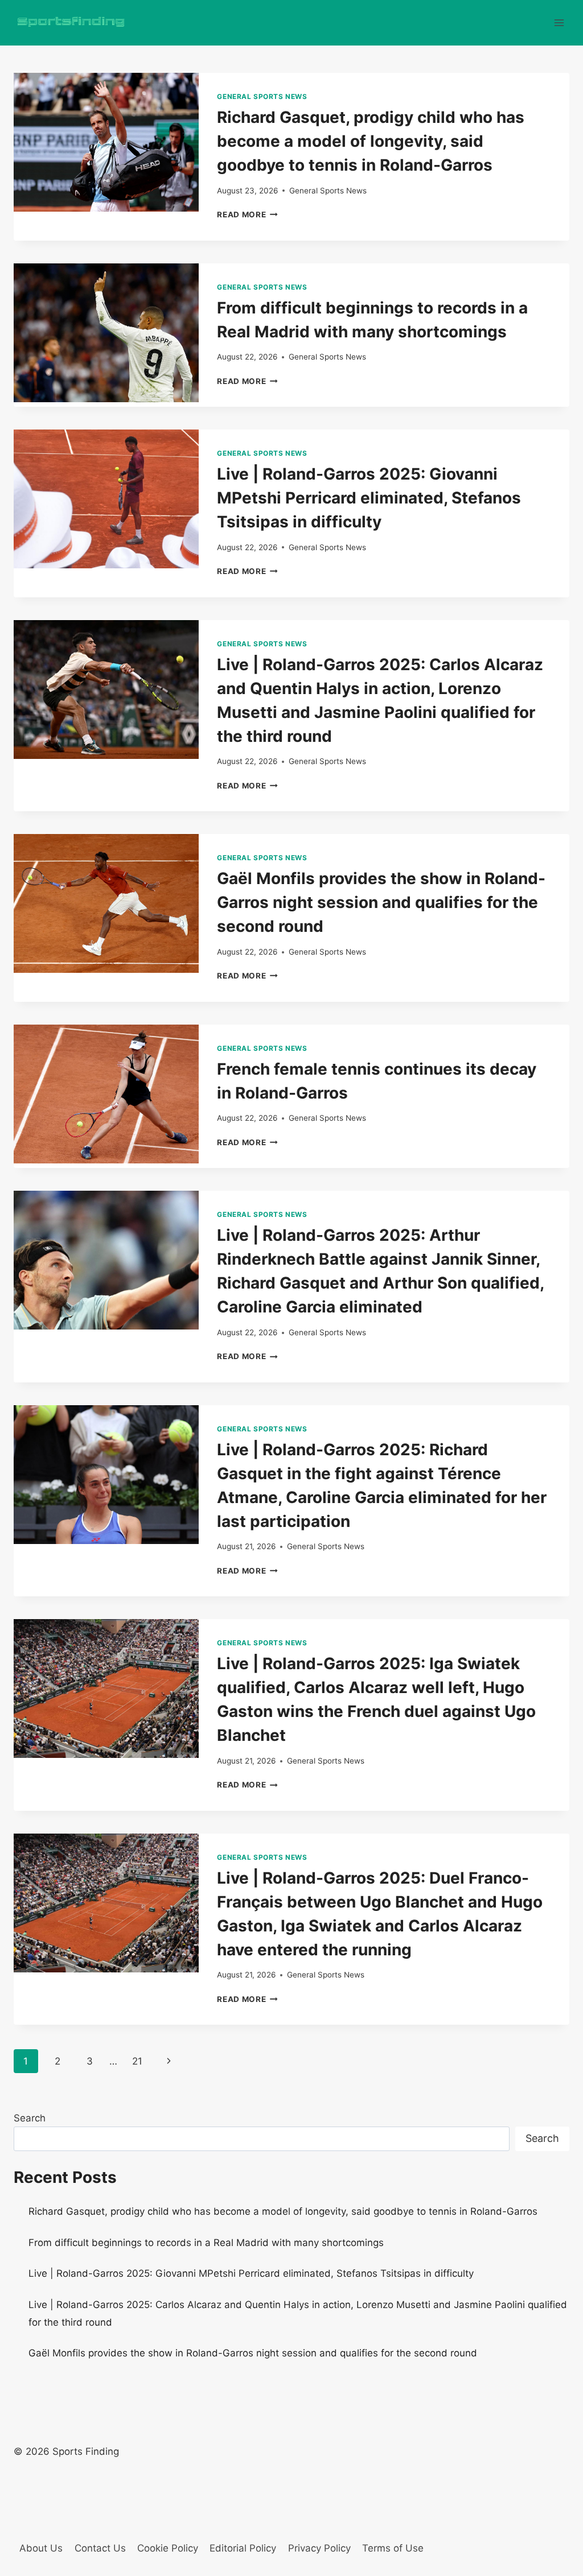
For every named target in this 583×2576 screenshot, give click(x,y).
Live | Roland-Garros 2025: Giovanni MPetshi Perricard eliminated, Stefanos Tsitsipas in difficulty (369, 498)
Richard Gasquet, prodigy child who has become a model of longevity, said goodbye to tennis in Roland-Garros (371, 141)
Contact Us (100, 2548)
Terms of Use (393, 2548)
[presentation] (106, 142)
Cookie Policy (168, 2548)
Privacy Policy (319, 2548)
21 (137, 2061)
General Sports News (262, 96)
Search (30, 2118)
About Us (41, 2548)
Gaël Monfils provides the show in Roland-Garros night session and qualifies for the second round (381, 902)
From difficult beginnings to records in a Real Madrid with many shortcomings (206, 2243)
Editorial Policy (243, 2548)
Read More (247, 214)
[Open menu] (559, 22)
